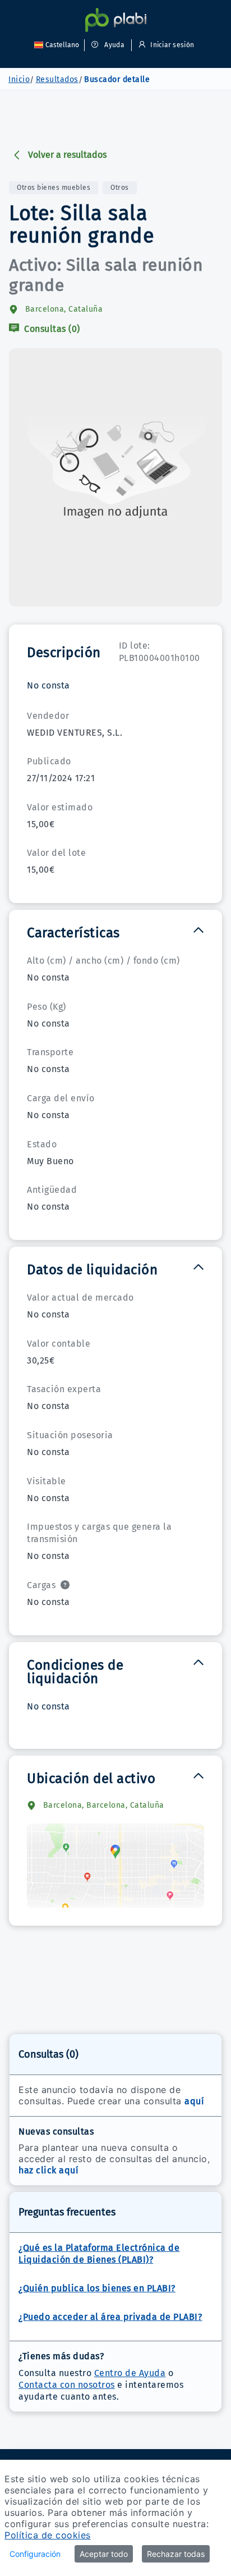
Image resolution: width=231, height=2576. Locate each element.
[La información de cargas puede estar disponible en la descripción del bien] (65, 1585)
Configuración (35, 2554)
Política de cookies (48, 2535)
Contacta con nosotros (67, 2385)
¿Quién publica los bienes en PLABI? (97, 2288)
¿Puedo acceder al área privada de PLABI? (110, 2317)
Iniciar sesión (171, 45)
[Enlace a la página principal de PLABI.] (116, 20)
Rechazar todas (176, 2554)
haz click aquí (48, 2170)
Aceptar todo (104, 2554)
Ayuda (114, 45)
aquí (194, 2101)
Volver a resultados (67, 155)
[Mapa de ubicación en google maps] (115, 1866)
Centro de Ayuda (130, 2373)
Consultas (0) (51, 329)
